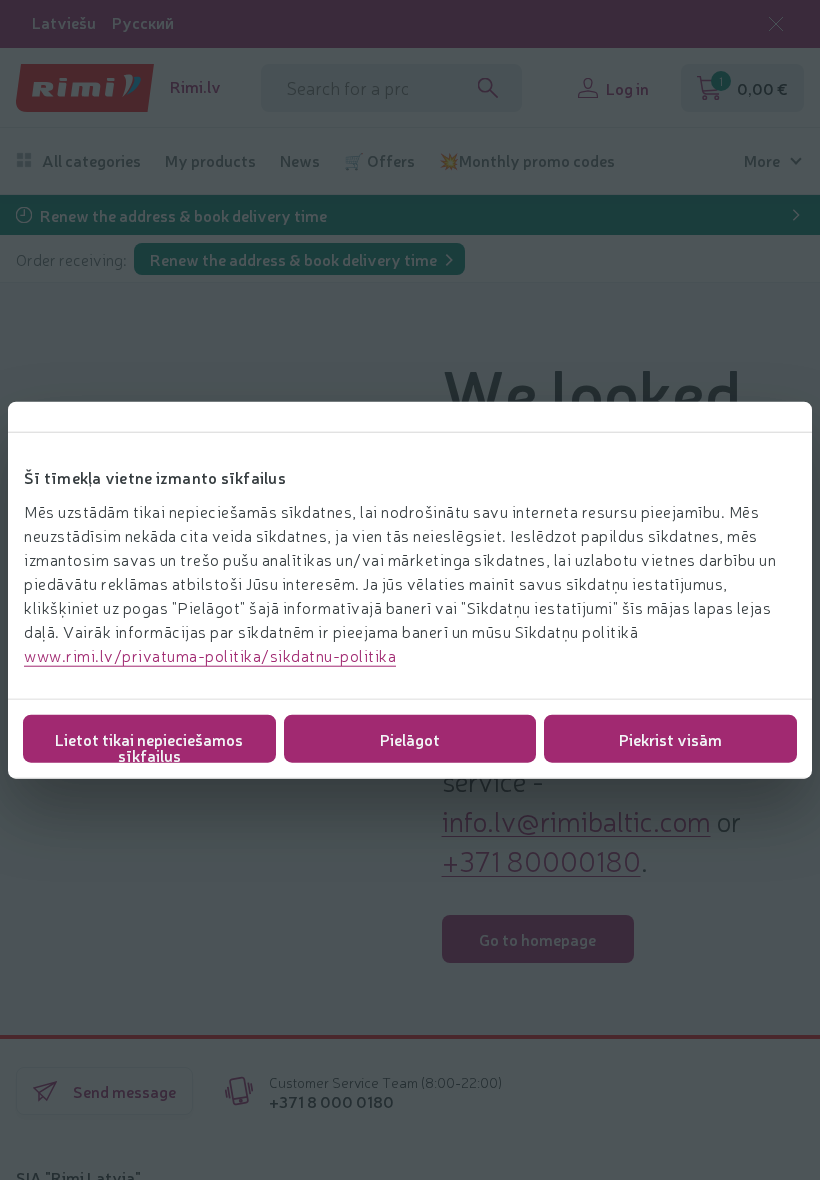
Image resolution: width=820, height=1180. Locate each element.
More (762, 160)
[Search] (488, 88)
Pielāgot (410, 738)
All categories (91, 160)
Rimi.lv (195, 86)
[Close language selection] (776, 24)
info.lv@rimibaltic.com (576, 820)
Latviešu (64, 22)
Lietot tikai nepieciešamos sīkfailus (149, 744)
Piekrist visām (670, 738)
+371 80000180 (541, 860)
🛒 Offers (379, 160)
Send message (124, 1091)
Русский (143, 22)
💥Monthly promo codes (527, 160)
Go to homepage (537, 939)
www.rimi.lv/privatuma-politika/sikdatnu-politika (210, 654)
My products (210, 160)
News (300, 160)
